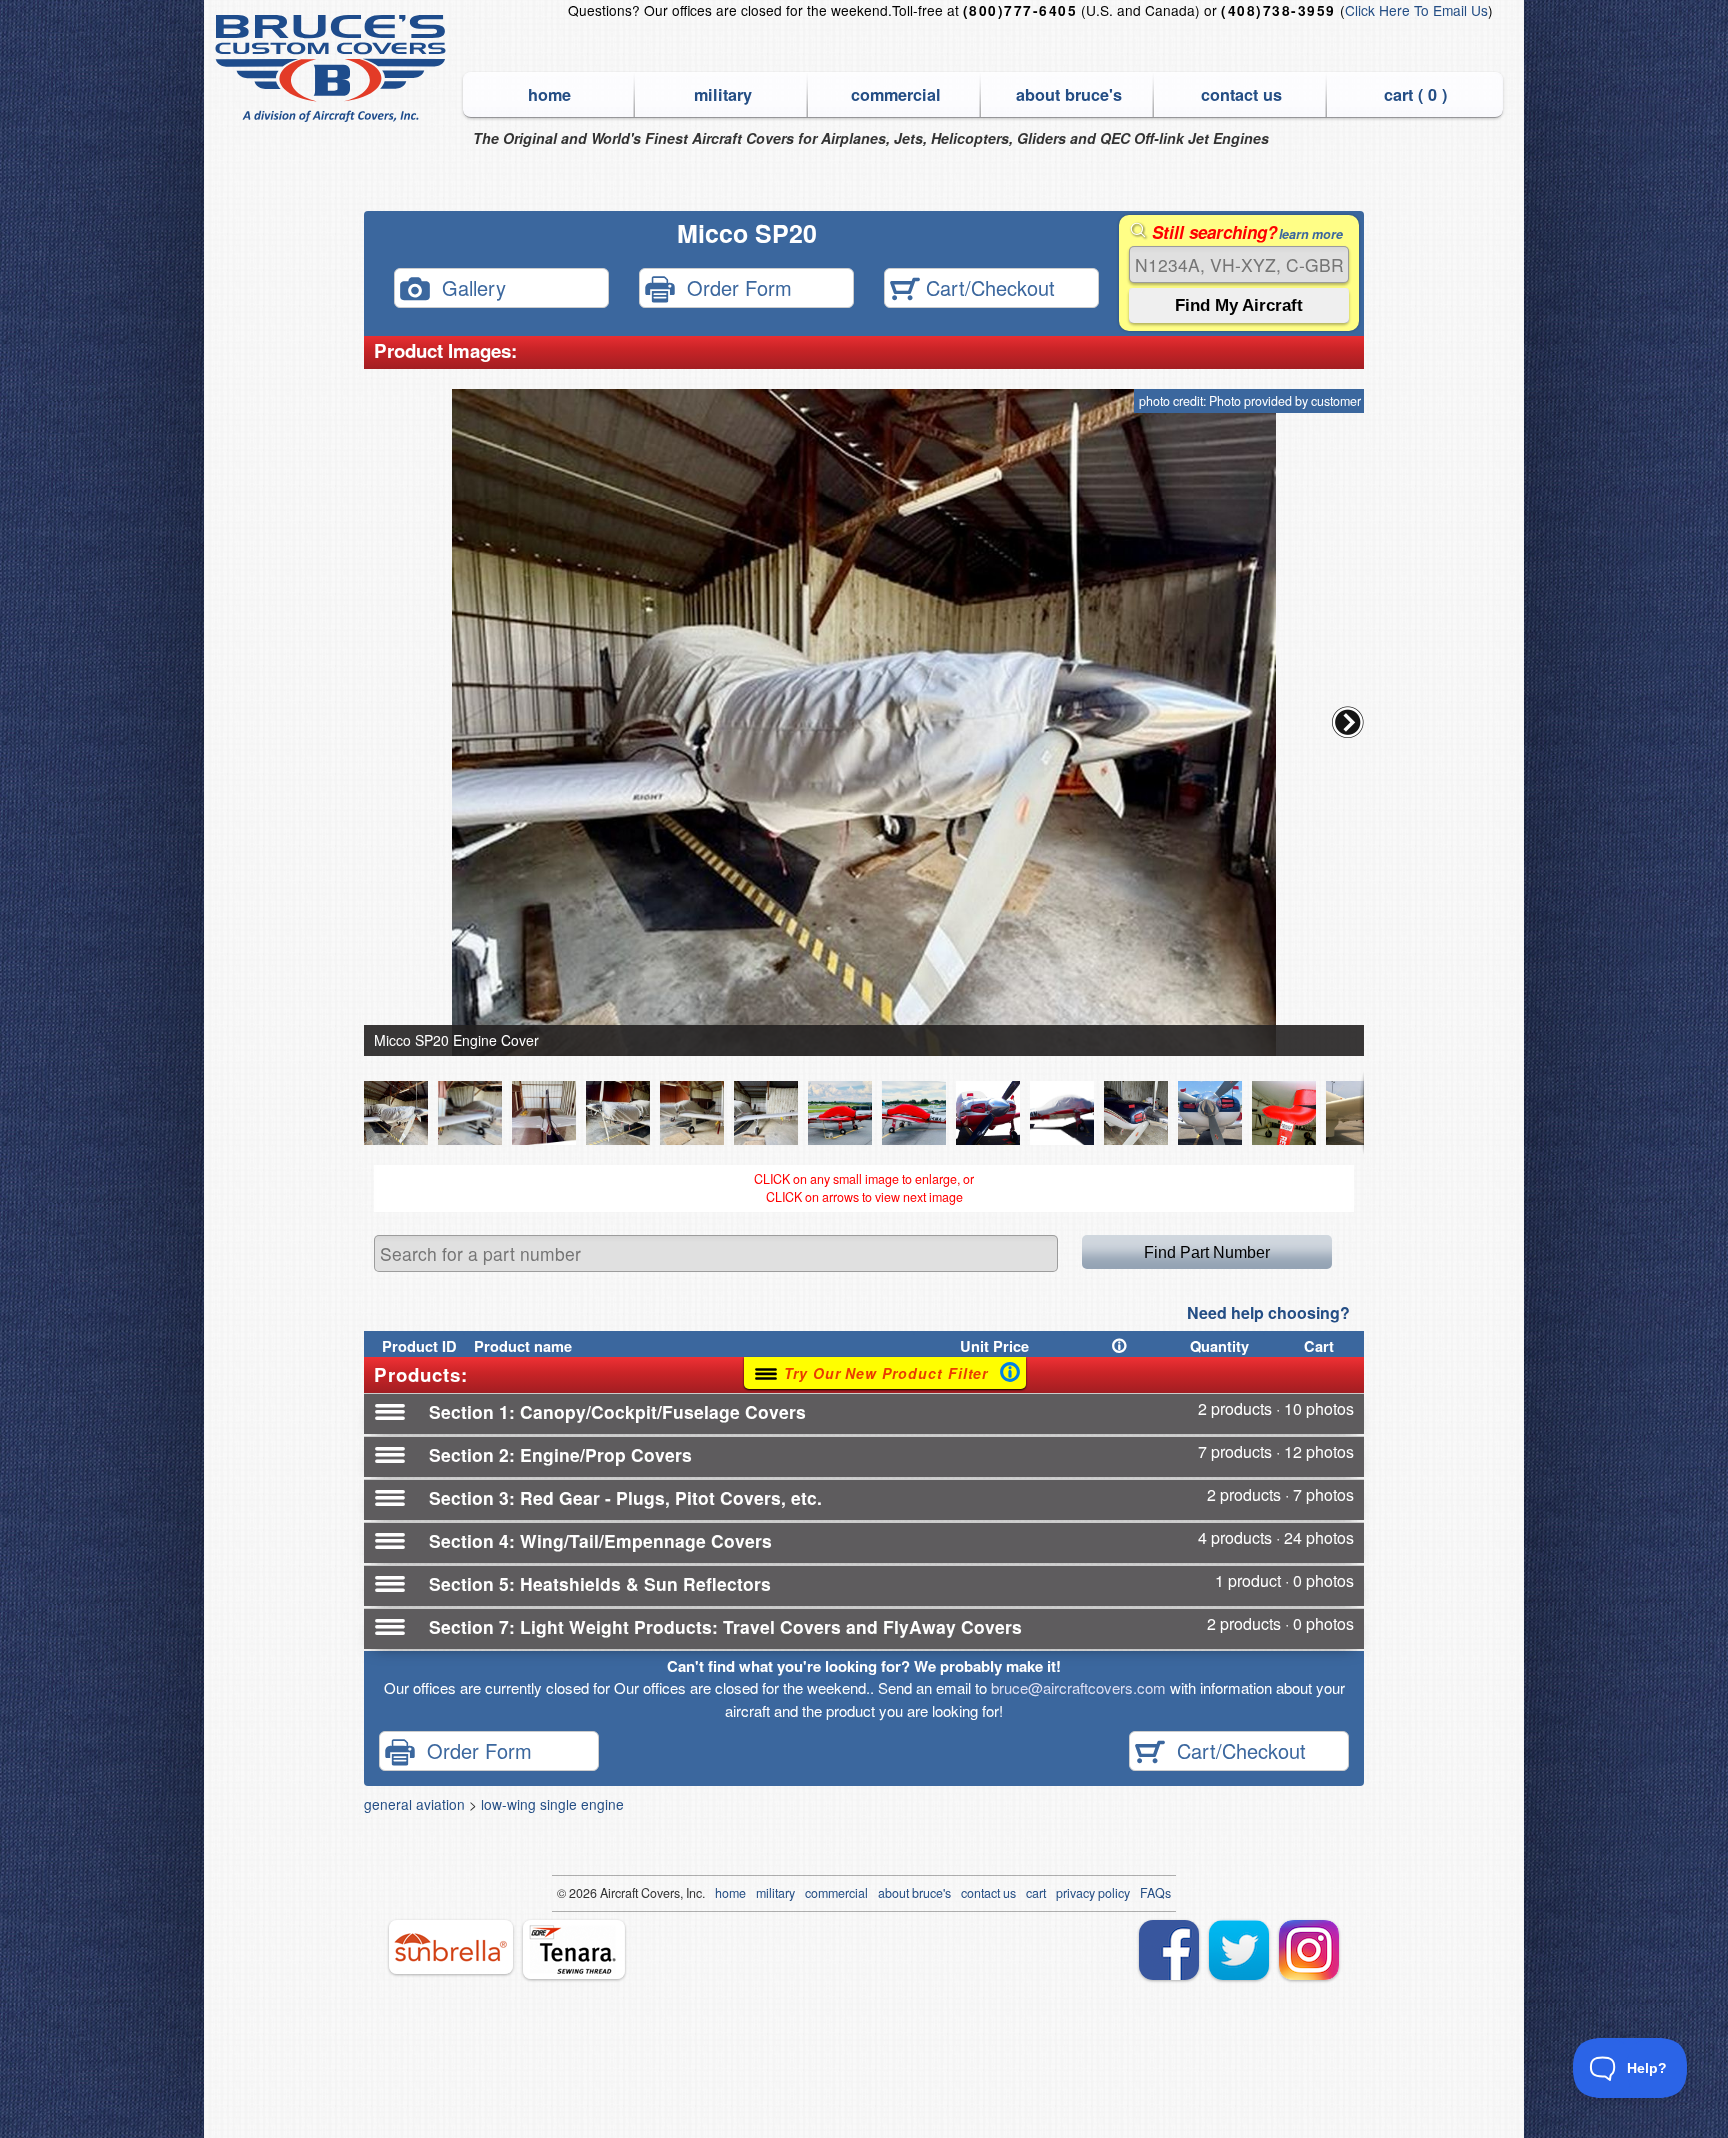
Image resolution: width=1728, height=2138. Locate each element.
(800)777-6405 (1020, 10)
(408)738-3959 (1278, 10)
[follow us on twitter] (1239, 1950)
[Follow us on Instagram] (1309, 1950)
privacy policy (1093, 1893)
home (549, 94)
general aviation (414, 1804)
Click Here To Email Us (1416, 10)
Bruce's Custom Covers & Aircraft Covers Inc (333, 68)
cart (1036, 1893)
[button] (1348, 722)
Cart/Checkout (987, 286)
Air (607, 1893)
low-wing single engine (552, 1804)
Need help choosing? (1268, 1312)
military (723, 94)
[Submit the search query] (1239, 305)
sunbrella (451, 1947)
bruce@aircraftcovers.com (1078, 1687)
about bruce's (1069, 94)
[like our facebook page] (1169, 1950)
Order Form (733, 286)
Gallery (468, 286)
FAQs (1155, 1893)
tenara (574, 1949)
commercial (896, 94)
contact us (1241, 94)
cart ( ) (1415, 94)
